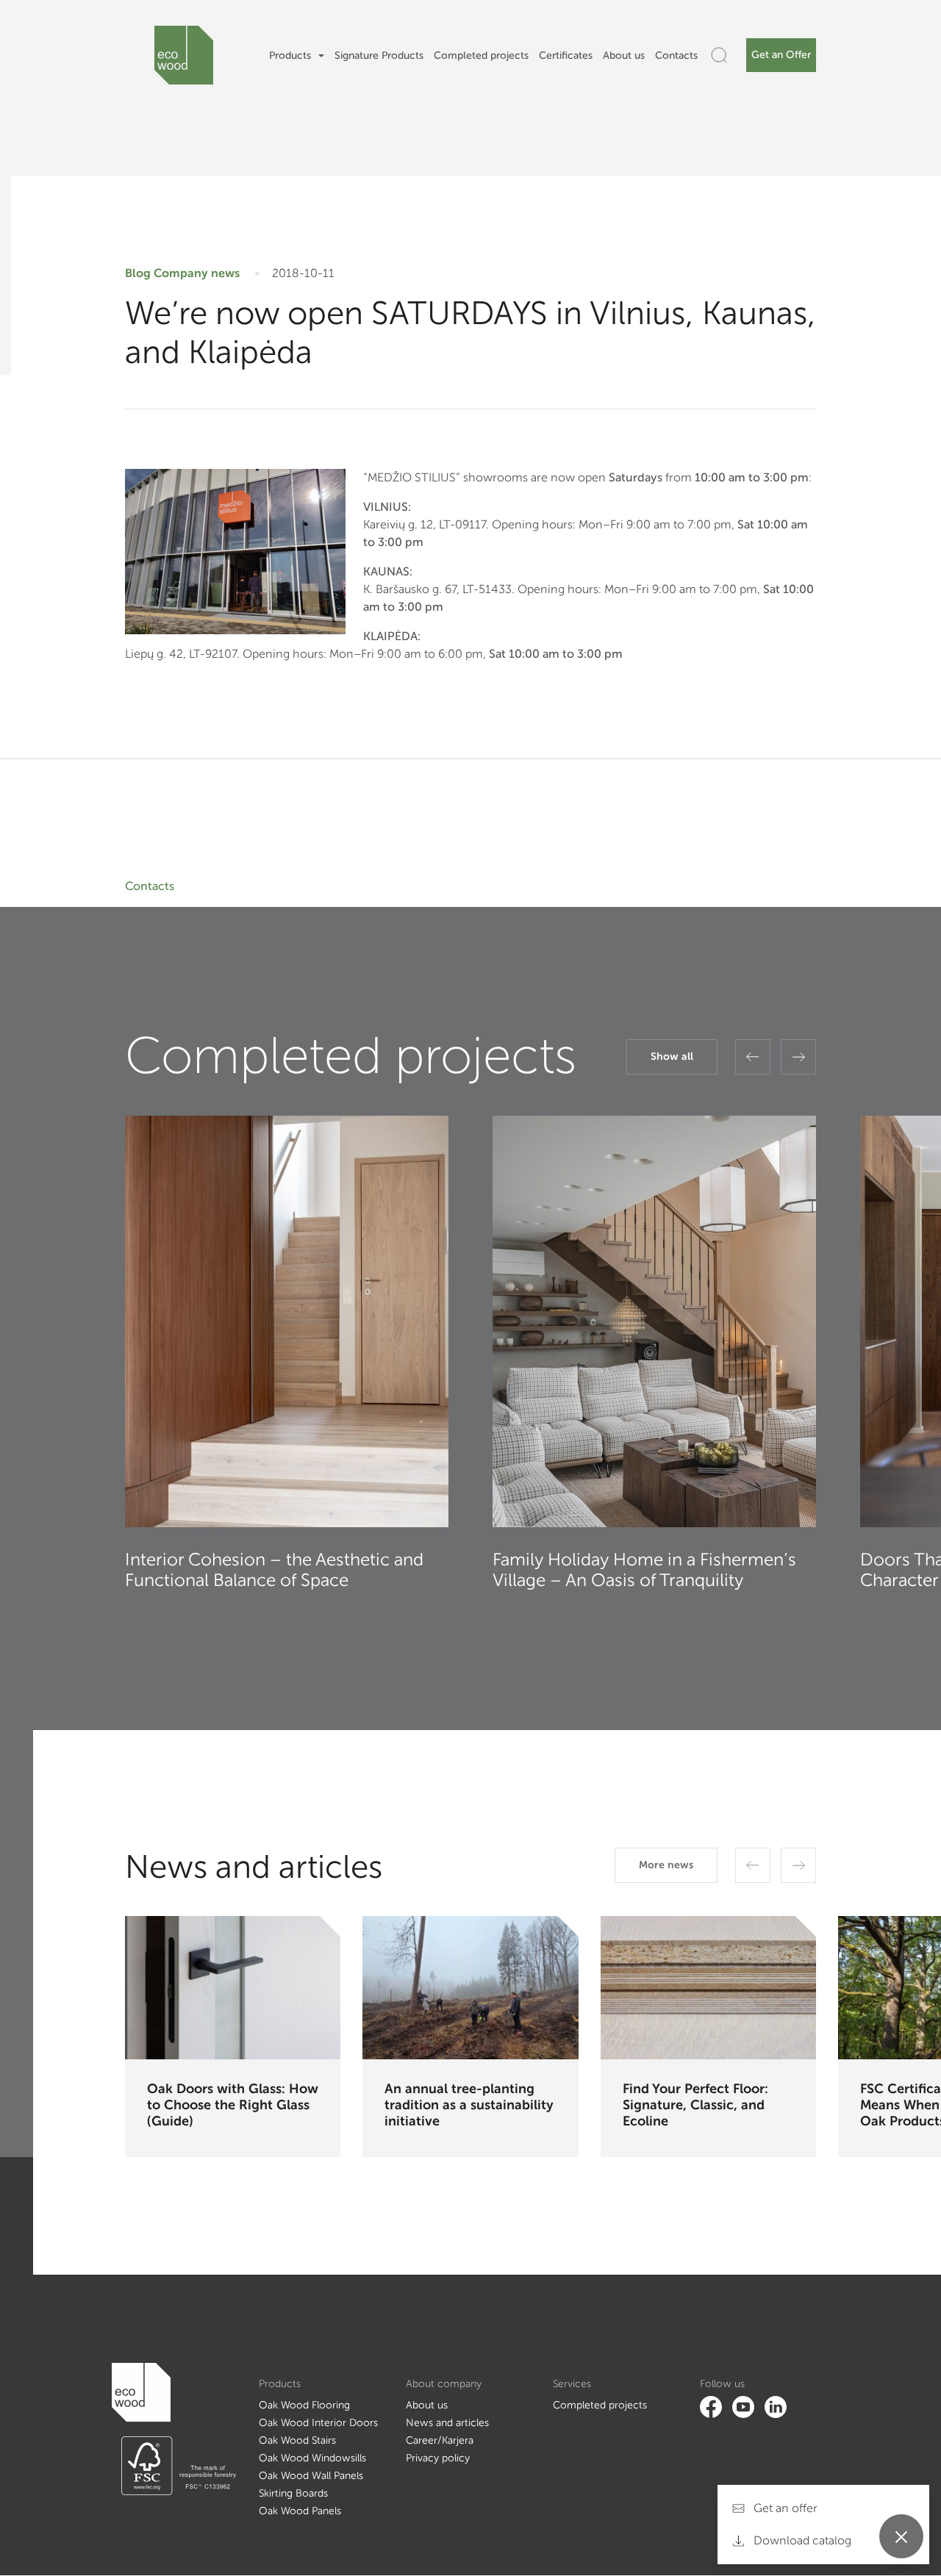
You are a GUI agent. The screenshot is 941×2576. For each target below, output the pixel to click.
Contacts (676, 55)
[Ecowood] (184, 55)
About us (624, 55)
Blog (138, 273)
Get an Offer (781, 55)
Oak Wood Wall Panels (311, 2476)
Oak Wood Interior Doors (318, 2423)
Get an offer (784, 2508)
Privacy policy (438, 2458)
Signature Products (379, 55)
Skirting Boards (293, 2493)
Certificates (566, 55)
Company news (197, 273)
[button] (753, 1057)
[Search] (719, 55)
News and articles (447, 2423)
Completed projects (481, 55)
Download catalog (801, 2540)
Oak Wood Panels (300, 2511)
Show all (672, 1056)
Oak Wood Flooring (304, 2405)
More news (666, 1865)
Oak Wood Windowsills (312, 2458)
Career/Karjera (440, 2440)
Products (290, 55)
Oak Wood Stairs (297, 2440)
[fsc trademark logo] (174, 2466)
